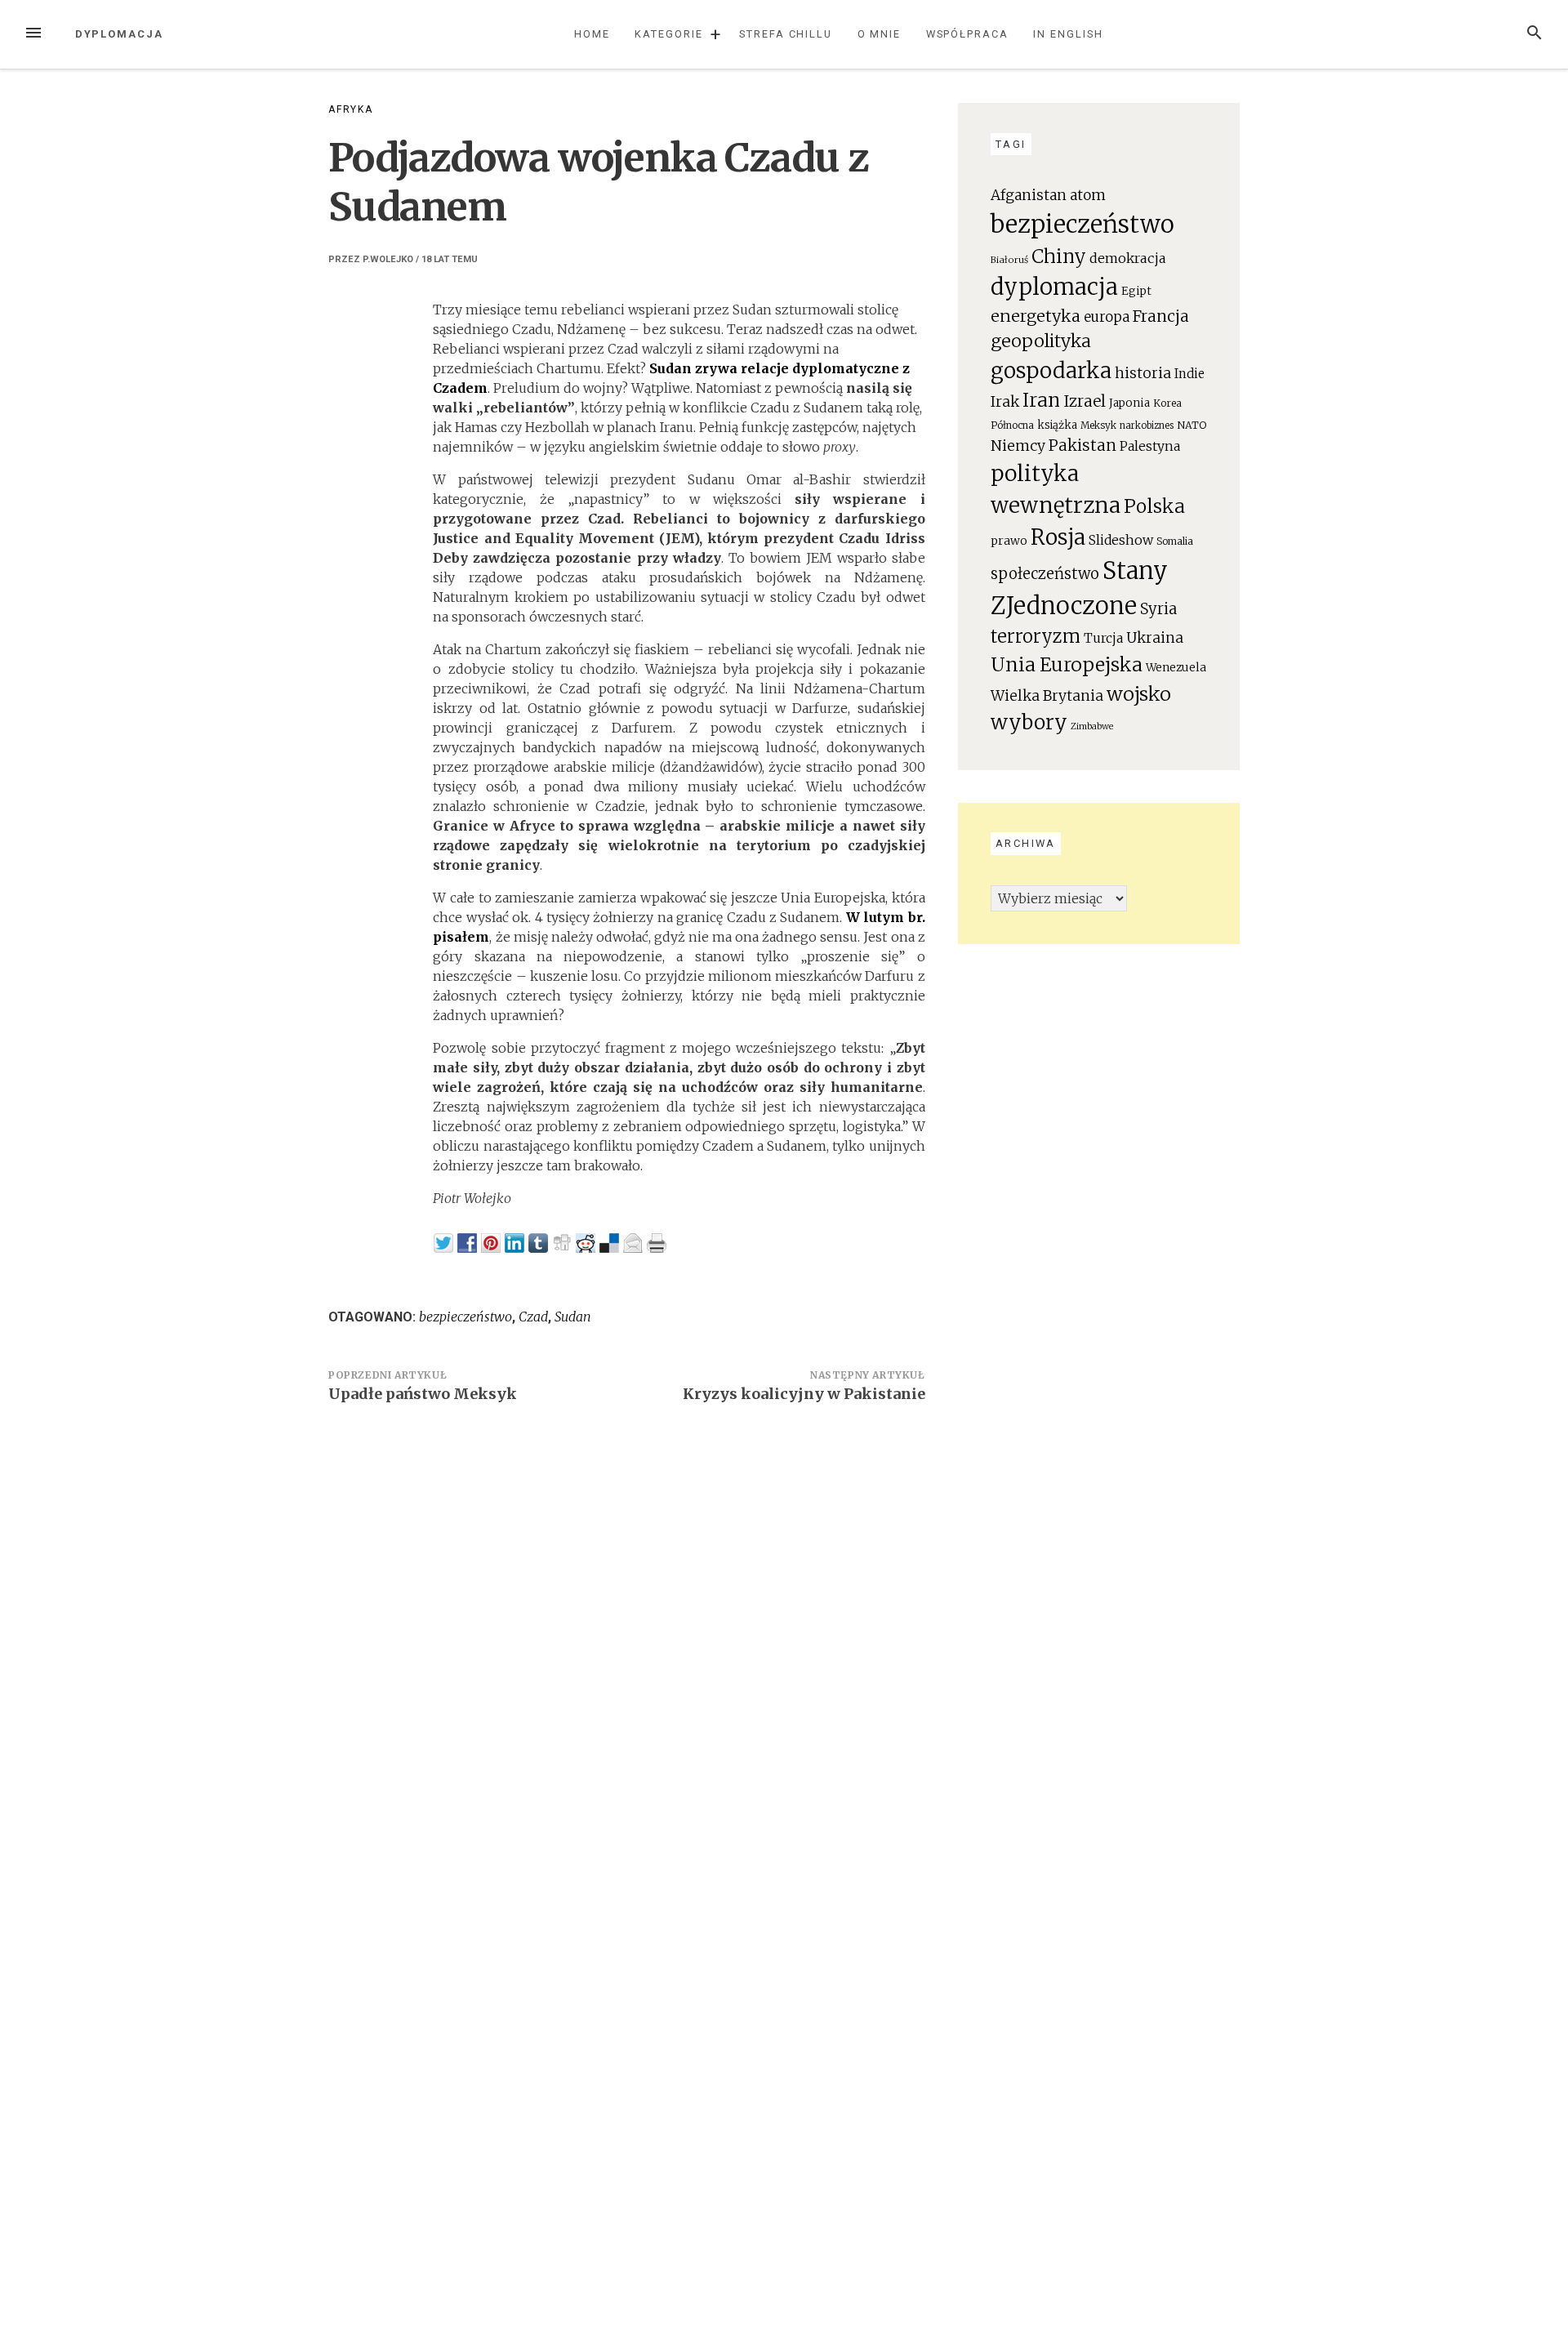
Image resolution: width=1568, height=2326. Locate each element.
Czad (533, 1317)
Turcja (1103, 638)
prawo (1009, 541)
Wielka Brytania (1047, 696)
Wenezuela (1176, 668)
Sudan (573, 1317)
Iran (1041, 400)
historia (1143, 373)
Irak (1005, 401)
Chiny (1059, 256)
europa (1107, 317)
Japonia (1129, 403)
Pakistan (1082, 445)
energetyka (1036, 316)
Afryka (351, 109)
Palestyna (1150, 446)
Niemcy (1018, 446)
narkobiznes (1147, 426)
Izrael (1085, 401)
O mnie (880, 34)
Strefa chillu (786, 34)
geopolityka (1041, 341)
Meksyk (1098, 425)
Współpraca (967, 34)
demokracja (1128, 258)
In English (1068, 34)
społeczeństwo (1045, 574)
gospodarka (1051, 370)
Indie (1189, 374)
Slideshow (1121, 540)
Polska (1154, 506)
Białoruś (1009, 260)
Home (592, 34)
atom (1088, 195)
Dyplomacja (119, 34)
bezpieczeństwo (465, 1317)
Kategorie (668, 34)
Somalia (1175, 541)
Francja (1161, 316)
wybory (1029, 722)
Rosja (1058, 537)
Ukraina (1155, 638)
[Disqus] (627, 1642)
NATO (1192, 425)
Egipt (1136, 291)
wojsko (1139, 694)
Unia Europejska (1067, 664)
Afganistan (1029, 195)
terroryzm (1036, 637)
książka (1057, 425)
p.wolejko (388, 259)
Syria (1158, 609)
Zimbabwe (1092, 726)
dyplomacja (1054, 287)
